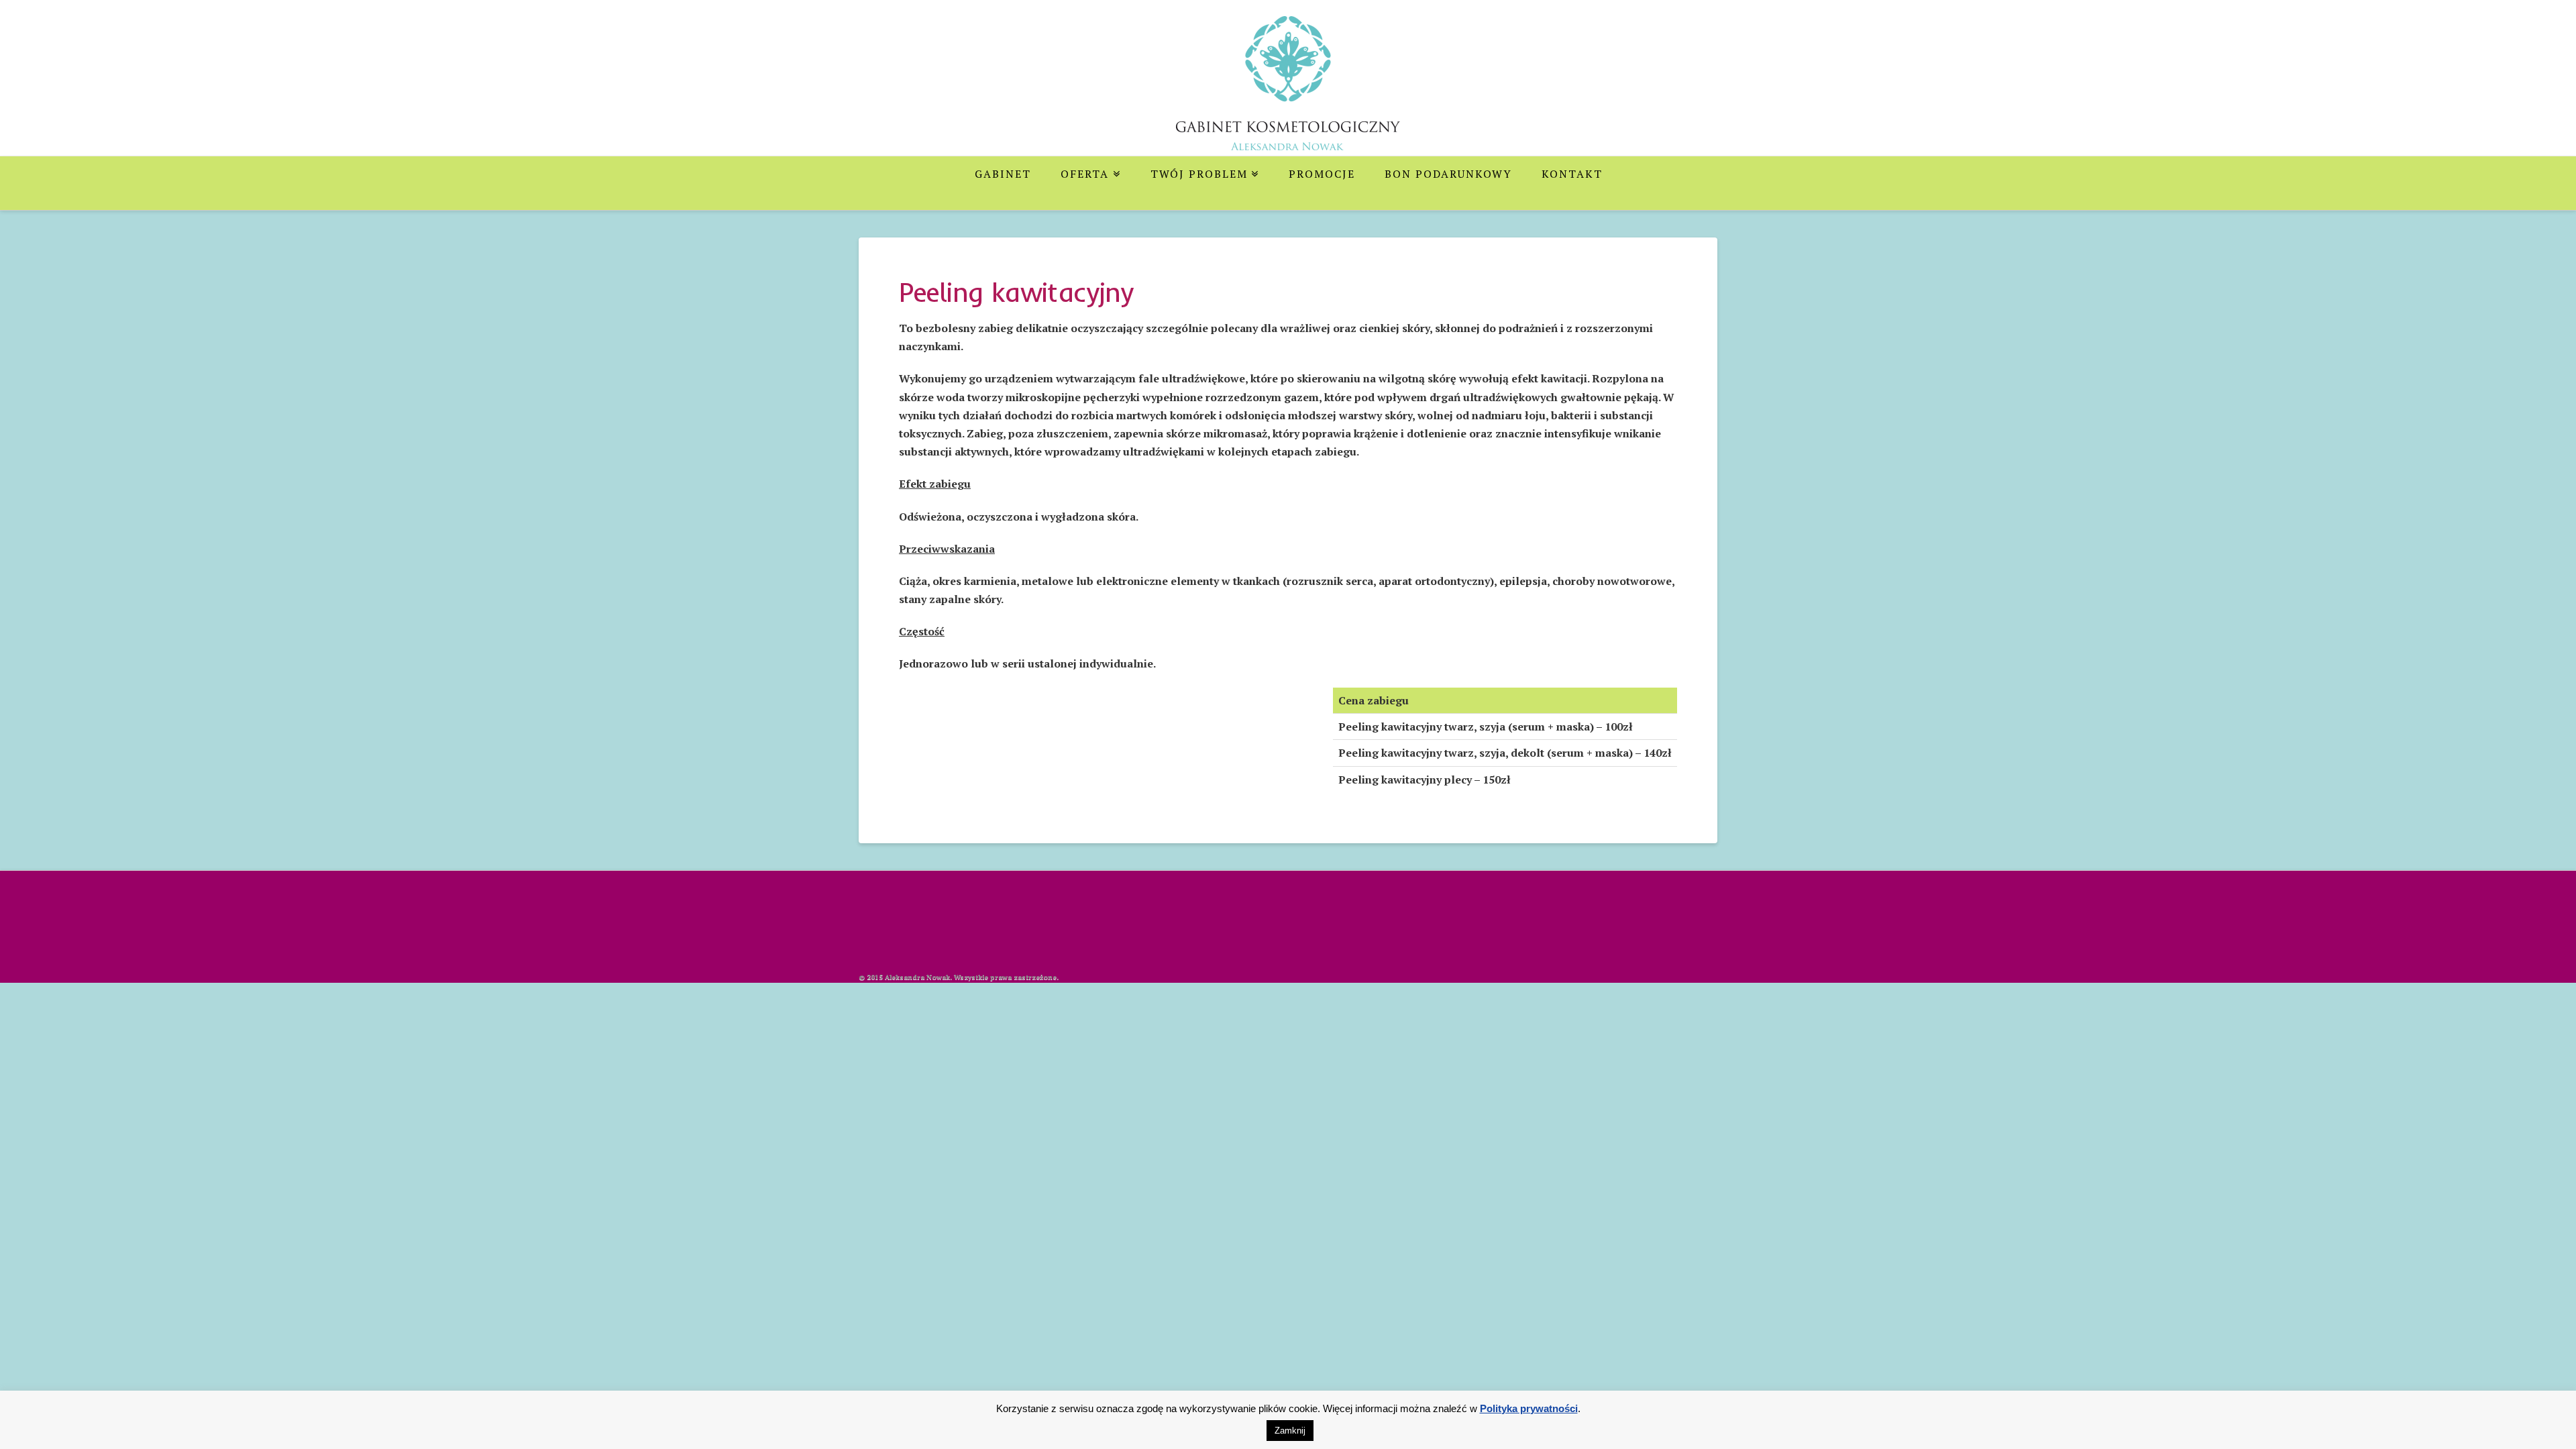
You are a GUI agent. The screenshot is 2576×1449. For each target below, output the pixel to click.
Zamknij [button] (1290, 1431)
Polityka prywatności (1529, 1408)
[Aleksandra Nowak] (1288, 93)
